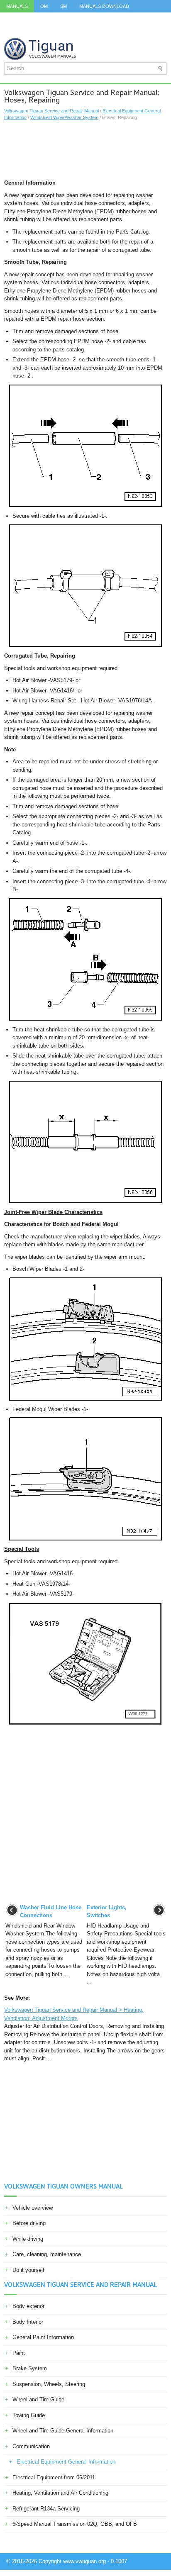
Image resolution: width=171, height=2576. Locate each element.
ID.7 (154, 19)
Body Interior (28, 2322)
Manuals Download (104, 6)
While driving (28, 2239)
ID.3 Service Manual (31, 19)
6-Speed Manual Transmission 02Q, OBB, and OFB (75, 2524)
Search (94, 31)
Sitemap (62, 31)
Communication (31, 2446)
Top (35, 31)
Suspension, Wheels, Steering (49, 2384)
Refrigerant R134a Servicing (46, 2509)
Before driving (29, 2223)
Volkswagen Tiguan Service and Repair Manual (51, 111)
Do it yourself (28, 2270)
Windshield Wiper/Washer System (64, 117)
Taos (12, 31)
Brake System (30, 2368)
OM (44, 6)
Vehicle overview (33, 2208)
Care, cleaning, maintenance (47, 2254)
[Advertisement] (85, 150)
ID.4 (133, 19)
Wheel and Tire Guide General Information (63, 2431)
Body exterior (28, 2306)
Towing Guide (29, 2415)
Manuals (17, 6)
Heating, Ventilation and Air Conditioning (60, 2493)
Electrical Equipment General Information (66, 2462)
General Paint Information (43, 2337)
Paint (19, 2353)
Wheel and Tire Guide (38, 2399)
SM (64, 6)
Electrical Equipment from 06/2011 (54, 2477)
